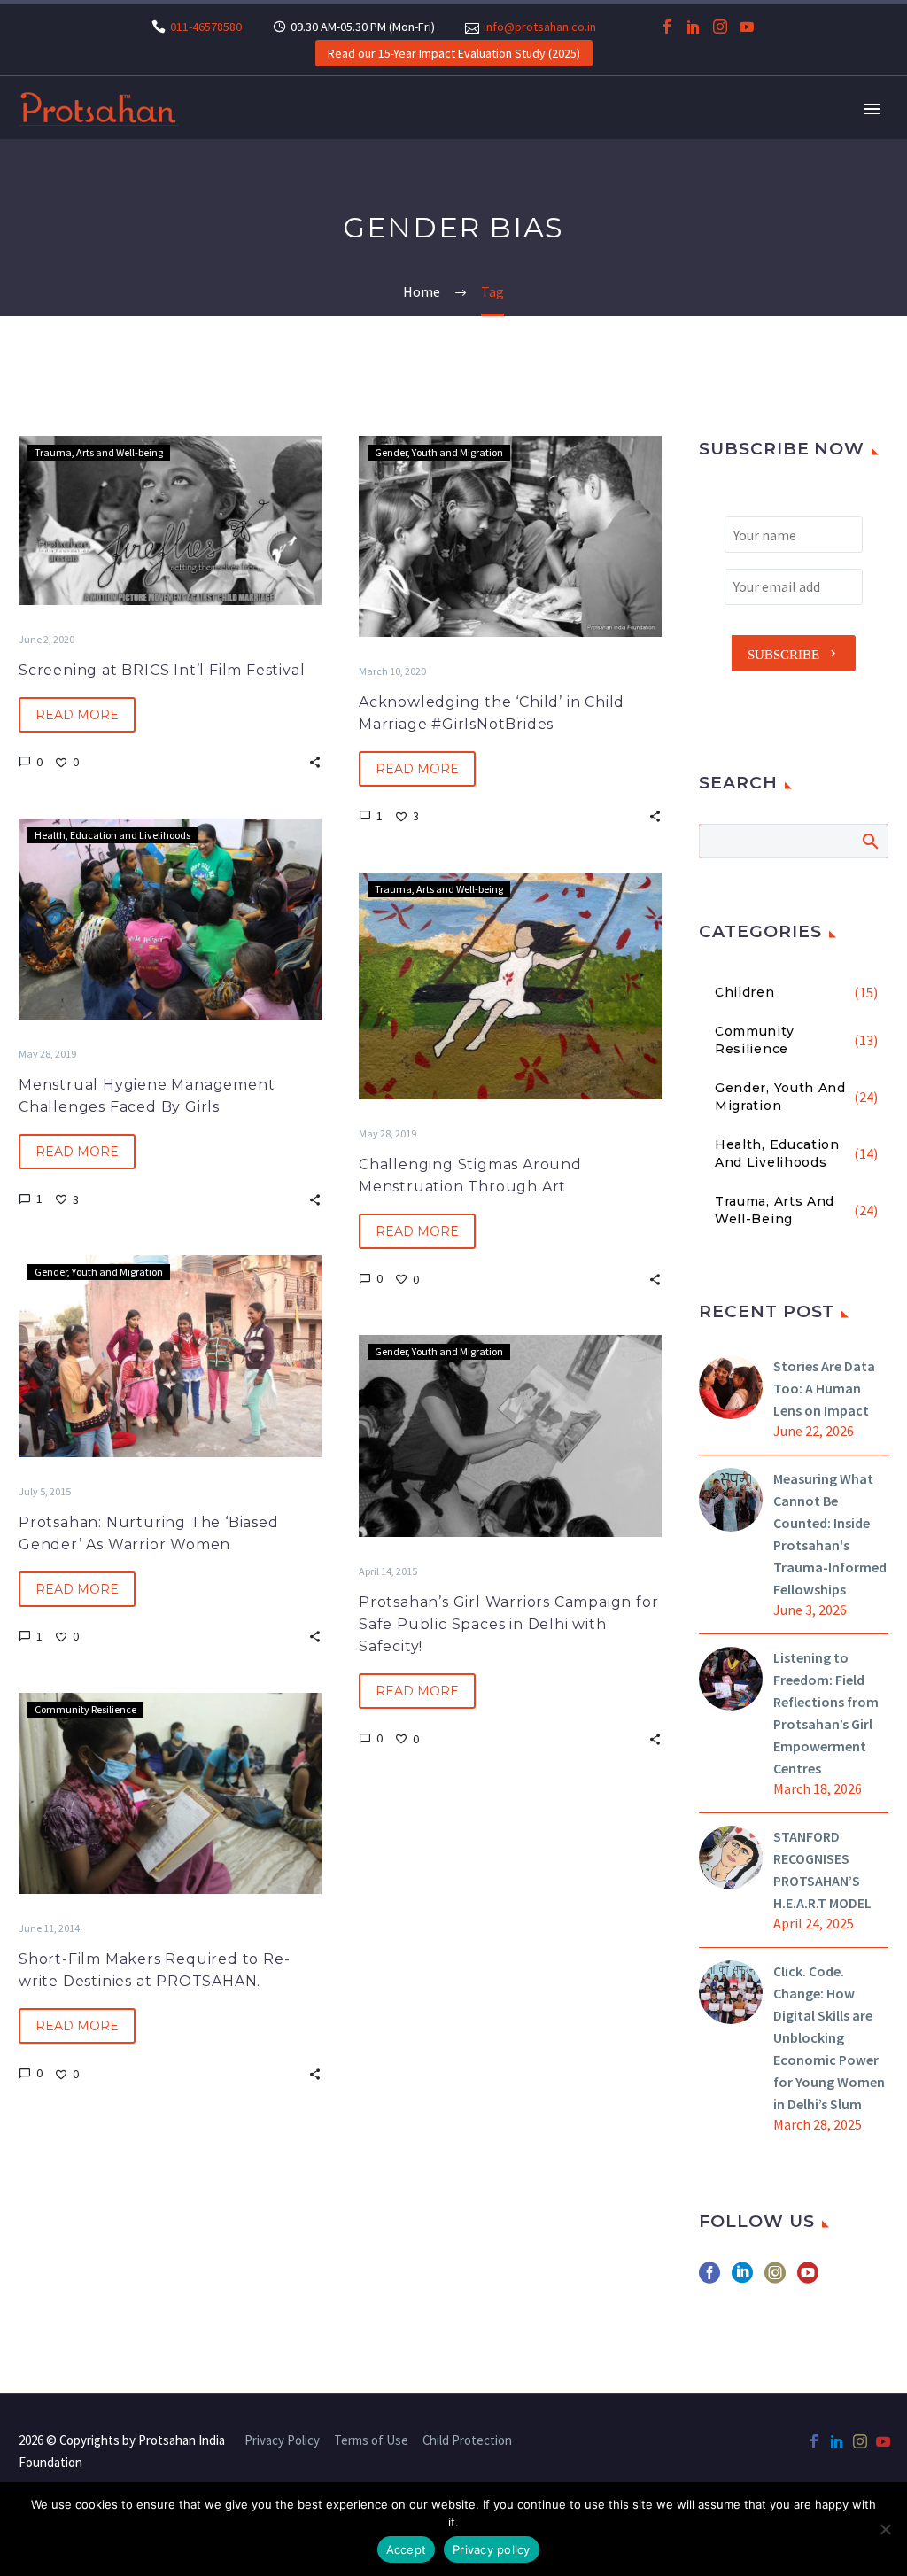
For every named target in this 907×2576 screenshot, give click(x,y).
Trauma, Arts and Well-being (99, 452)
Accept (407, 2549)
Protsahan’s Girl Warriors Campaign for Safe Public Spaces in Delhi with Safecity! (508, 1624)
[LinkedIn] (694, 27)
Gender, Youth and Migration (439, 452)
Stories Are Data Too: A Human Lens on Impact (824, 1388)
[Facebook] (667, 27)
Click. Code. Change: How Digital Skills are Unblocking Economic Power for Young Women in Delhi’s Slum (829, 2037)
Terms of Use (371, 2441)
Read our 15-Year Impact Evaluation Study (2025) (454, 53)
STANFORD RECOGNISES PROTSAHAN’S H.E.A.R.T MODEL (822, 1870)
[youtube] (808, 2279)
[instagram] (775, 2279)
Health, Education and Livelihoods (112, 835)
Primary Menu (872, 109)
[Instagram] (720, 27)
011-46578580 (206, 27)
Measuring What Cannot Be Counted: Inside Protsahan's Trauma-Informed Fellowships (830, 1534)
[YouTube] (747, 27)
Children (745, 992)
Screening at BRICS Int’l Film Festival (162, 670)
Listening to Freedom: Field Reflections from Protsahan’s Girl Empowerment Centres (826, 1713)
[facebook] (709, 2279)
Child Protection (467, 2441)
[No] (885, 2529)
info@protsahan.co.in (540, 27)
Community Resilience (85, 1709)
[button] (315, 761)
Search (869, 841)
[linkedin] (742, 2279)
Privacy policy (492, 2549)
